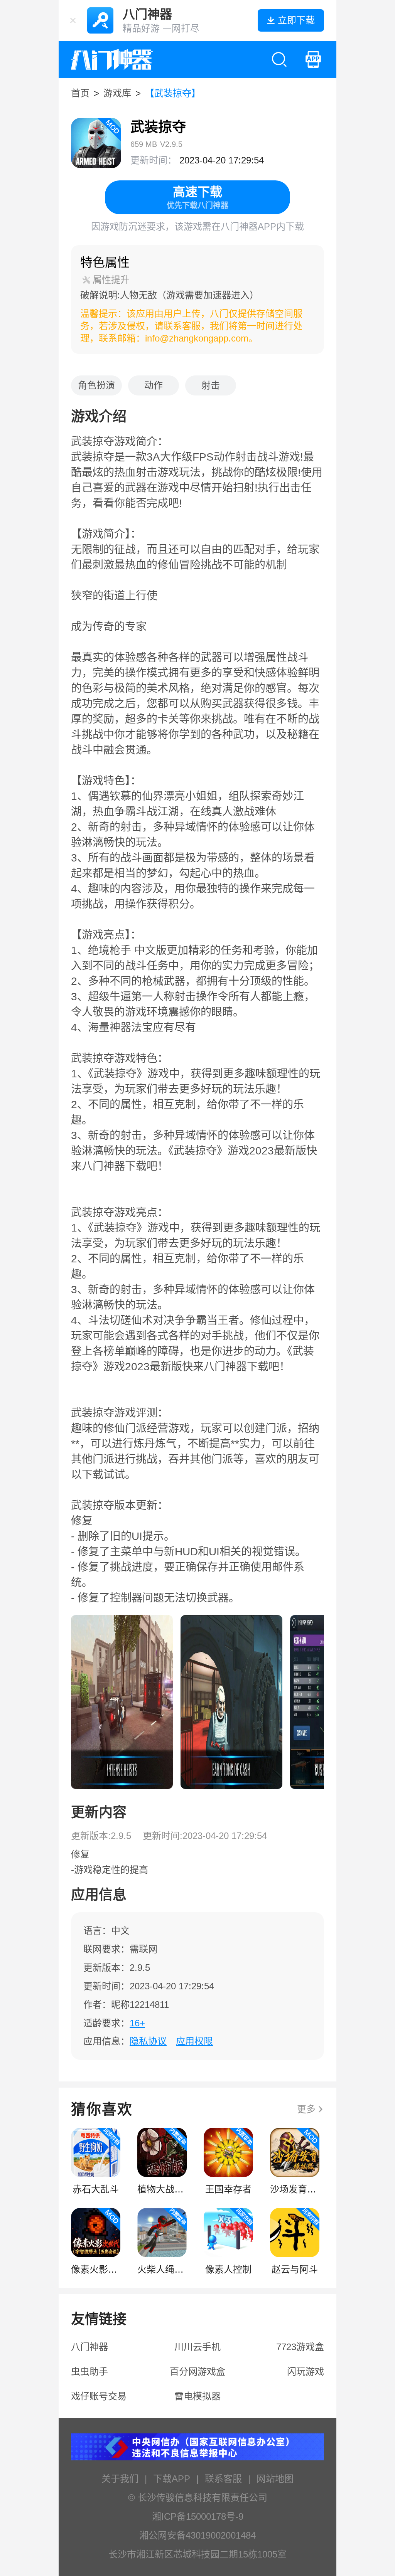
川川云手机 (197, 2347)
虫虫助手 (89, 2372)
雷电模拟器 (197, 2396)
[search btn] (279, 59)
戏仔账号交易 (99, 2396)
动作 (154, 385)
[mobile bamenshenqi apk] (313, 59)
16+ (137, 2023)
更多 (306, 2109)
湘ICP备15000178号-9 (198, 2516)
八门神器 (89, 2347)
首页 (80, 93)
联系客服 (223, 2479)
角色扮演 (96, 385)
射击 (211, 385)
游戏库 (117, 93)
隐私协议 (148, 2041)
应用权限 (194, 2041)
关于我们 (120, 2479)
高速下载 (197, 197)
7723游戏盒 (300, 2347)
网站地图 (275, 2479)
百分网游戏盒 (197, 2372)
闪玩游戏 (306, 2372)
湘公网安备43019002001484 (197, 2535)
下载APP (172, 2479)
